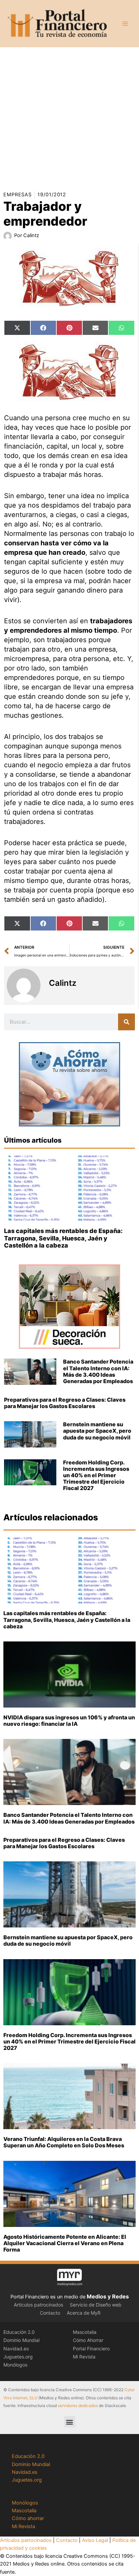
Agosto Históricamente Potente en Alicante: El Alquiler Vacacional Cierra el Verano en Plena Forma (65, 2243)
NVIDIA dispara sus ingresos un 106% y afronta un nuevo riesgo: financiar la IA (69, 1721)
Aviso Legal (95, 2540)
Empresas (18, 195)
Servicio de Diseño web (96, 2305)
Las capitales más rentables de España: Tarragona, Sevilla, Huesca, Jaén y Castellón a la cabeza (63, 1238)
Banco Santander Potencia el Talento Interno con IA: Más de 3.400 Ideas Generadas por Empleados (98, 1371)
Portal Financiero (91, 2349)
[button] (70, 2422)
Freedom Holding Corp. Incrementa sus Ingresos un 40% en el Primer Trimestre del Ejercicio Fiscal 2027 (96, 1475)
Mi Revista (84, 2357)
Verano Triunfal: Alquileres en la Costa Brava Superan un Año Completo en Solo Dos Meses (64, 2142)
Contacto (50, 2313)
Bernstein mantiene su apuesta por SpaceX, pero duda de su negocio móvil (97, 1431)
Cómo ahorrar (28, 2518)
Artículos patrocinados (38, 2305)
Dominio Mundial (21, 2340)
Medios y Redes (108, 2296)
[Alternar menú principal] (125, 24)
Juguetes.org (18, 2357)
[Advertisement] (69, 117)
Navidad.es (16, 2349)
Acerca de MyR (84, 2313)
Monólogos (15, 2365)
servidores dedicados (78, 2406)
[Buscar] (127, 1022)
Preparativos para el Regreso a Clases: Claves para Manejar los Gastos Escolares (65, 1403)
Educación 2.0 (19, 2332)
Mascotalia (85, 2332)
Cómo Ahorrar (88, 2340)
